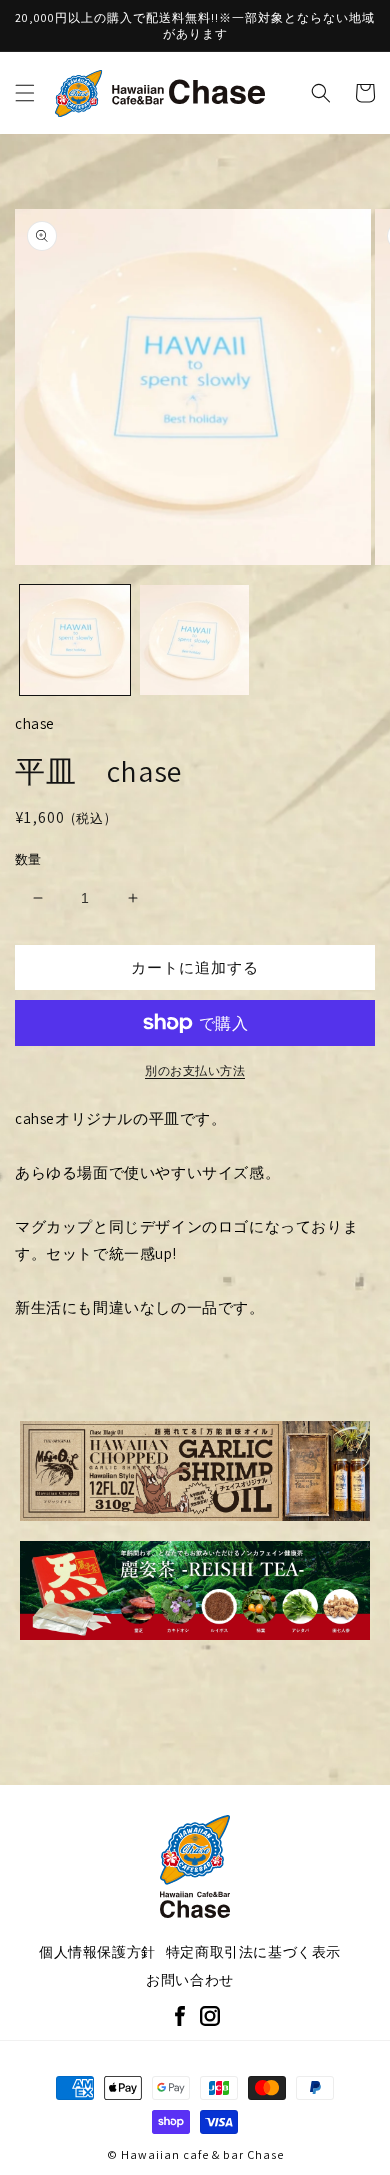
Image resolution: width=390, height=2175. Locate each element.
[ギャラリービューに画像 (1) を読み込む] (75, 640)
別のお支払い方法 (195, 1070)
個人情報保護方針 (97, 1952)
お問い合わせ (190, 1980)
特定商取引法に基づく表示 (253, 1952)
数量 (28, 859)
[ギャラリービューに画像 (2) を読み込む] (195, 640)
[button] (25, 93)
